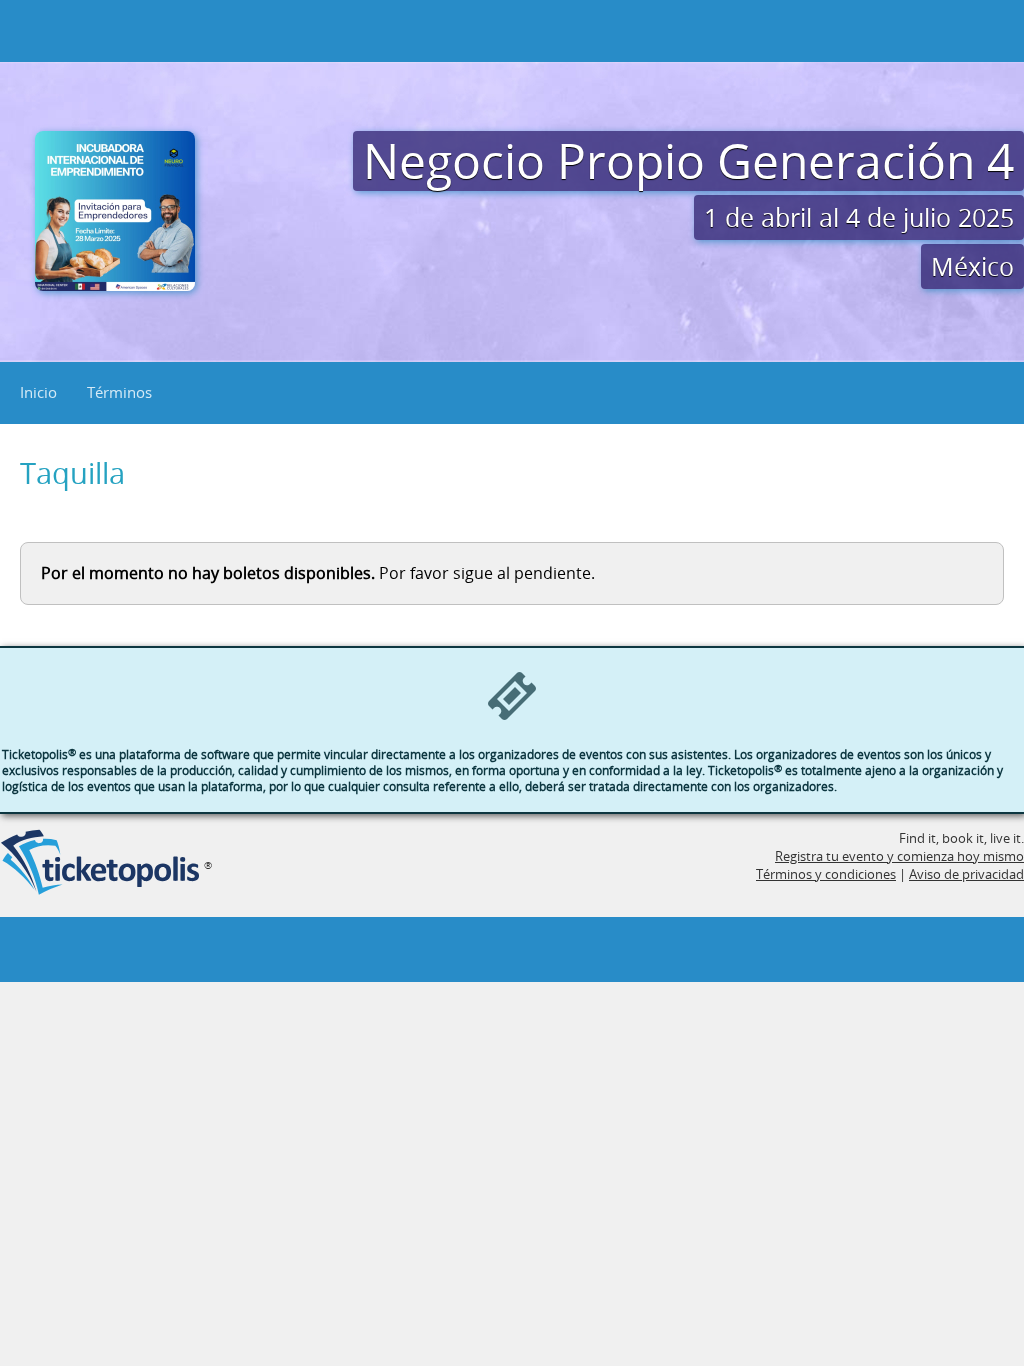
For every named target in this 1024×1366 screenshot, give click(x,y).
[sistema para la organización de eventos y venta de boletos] (100, 864)
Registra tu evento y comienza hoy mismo (899, 856)
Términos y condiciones (826, 874)
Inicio (38, 392)
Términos (119, 392)
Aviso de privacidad (966, 874)
